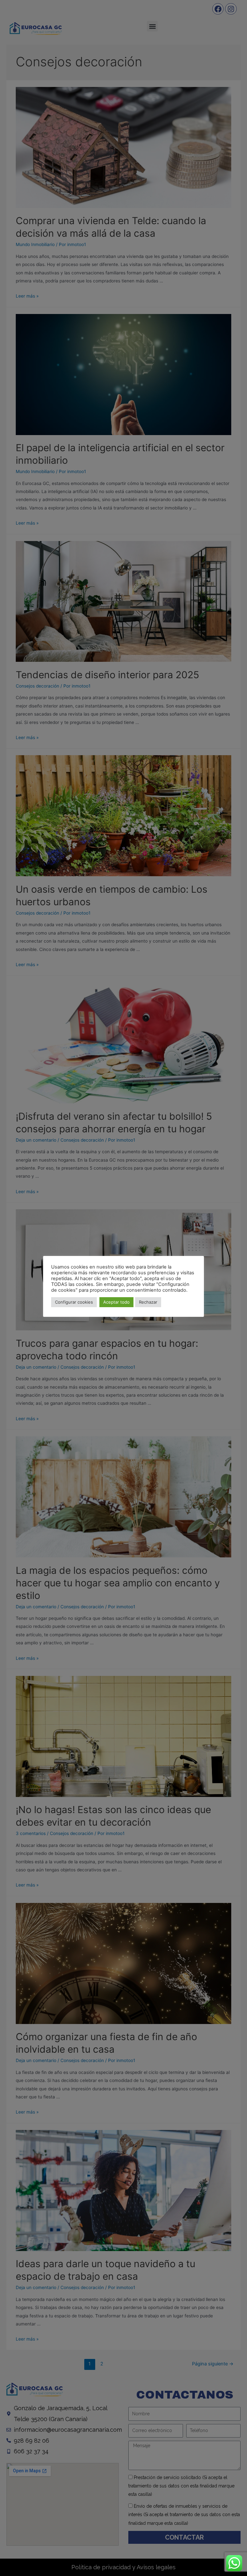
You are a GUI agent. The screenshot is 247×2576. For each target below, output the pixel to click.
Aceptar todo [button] (116, 1302)
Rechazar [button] (148, 1302)
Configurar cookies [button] (74, 1302)
